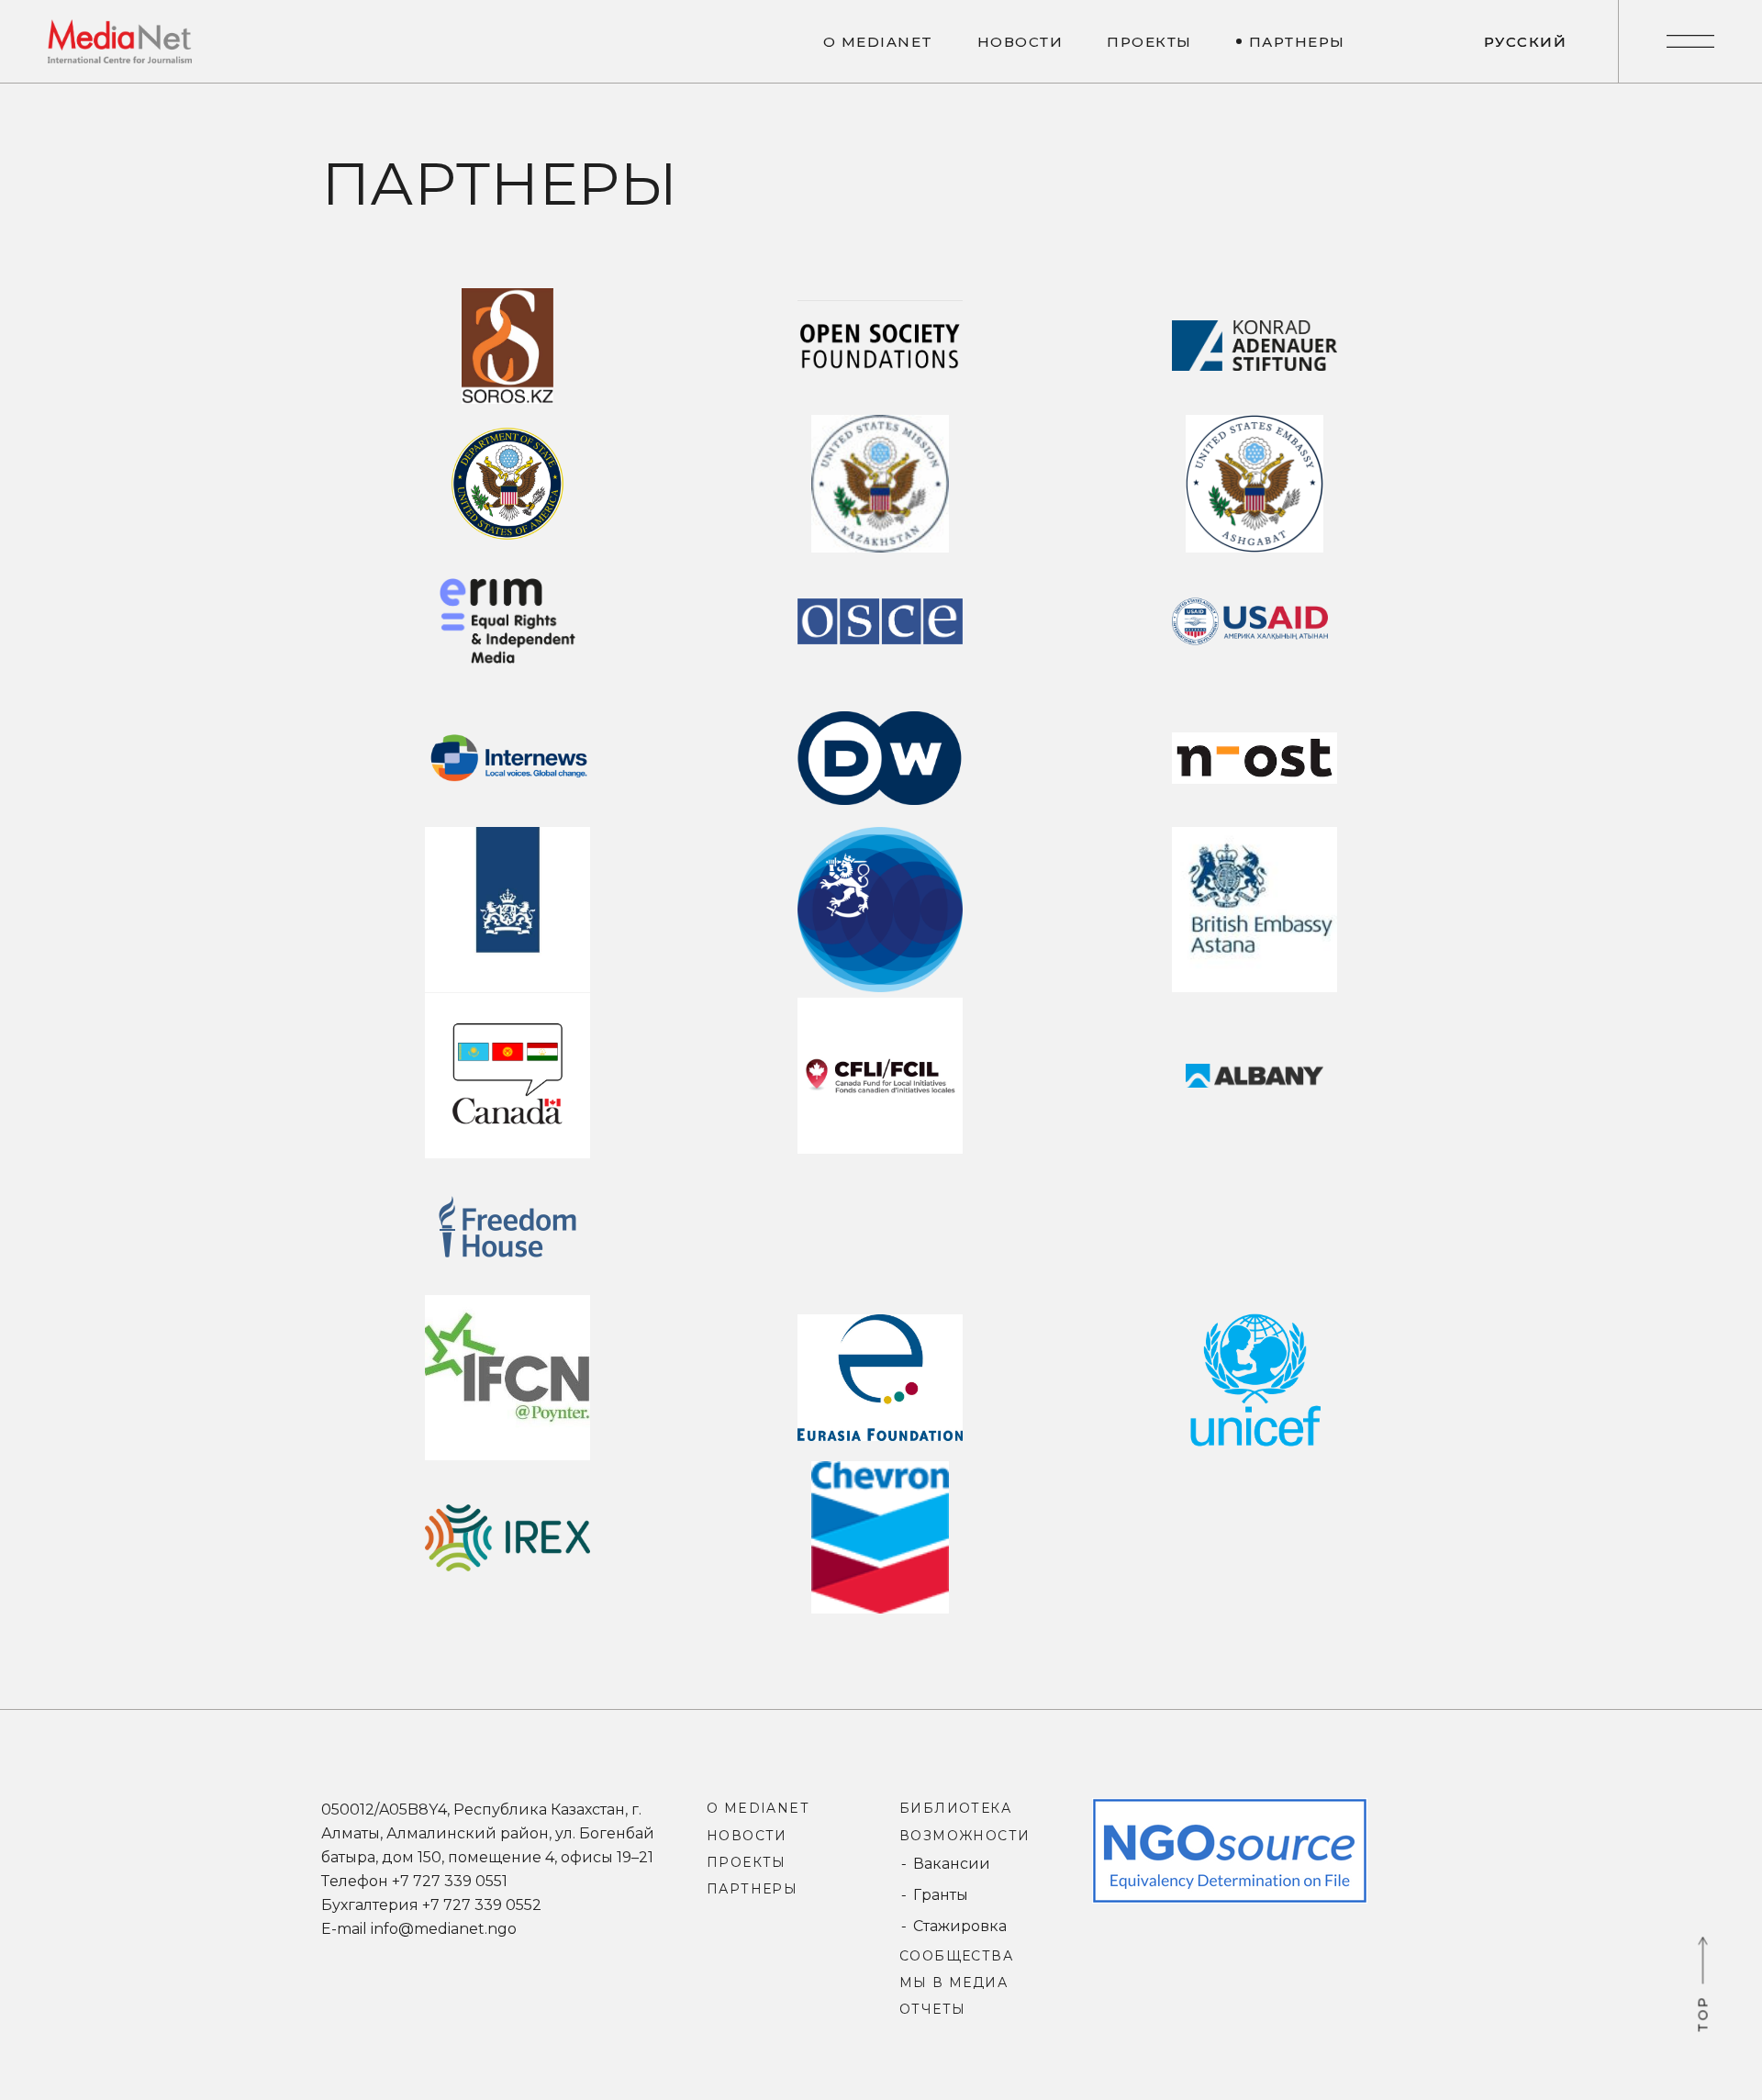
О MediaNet (758, 1808)
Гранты (941, 1895)
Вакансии (952, 1864)
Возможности (965, 1836)
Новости (747, 1836)
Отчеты (932, 2009)
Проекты (747, 1862)
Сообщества (956, 1956)
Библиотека (955, 1808)
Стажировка (960, 1926)
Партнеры (752, 1889)
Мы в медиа (953, 1983)
